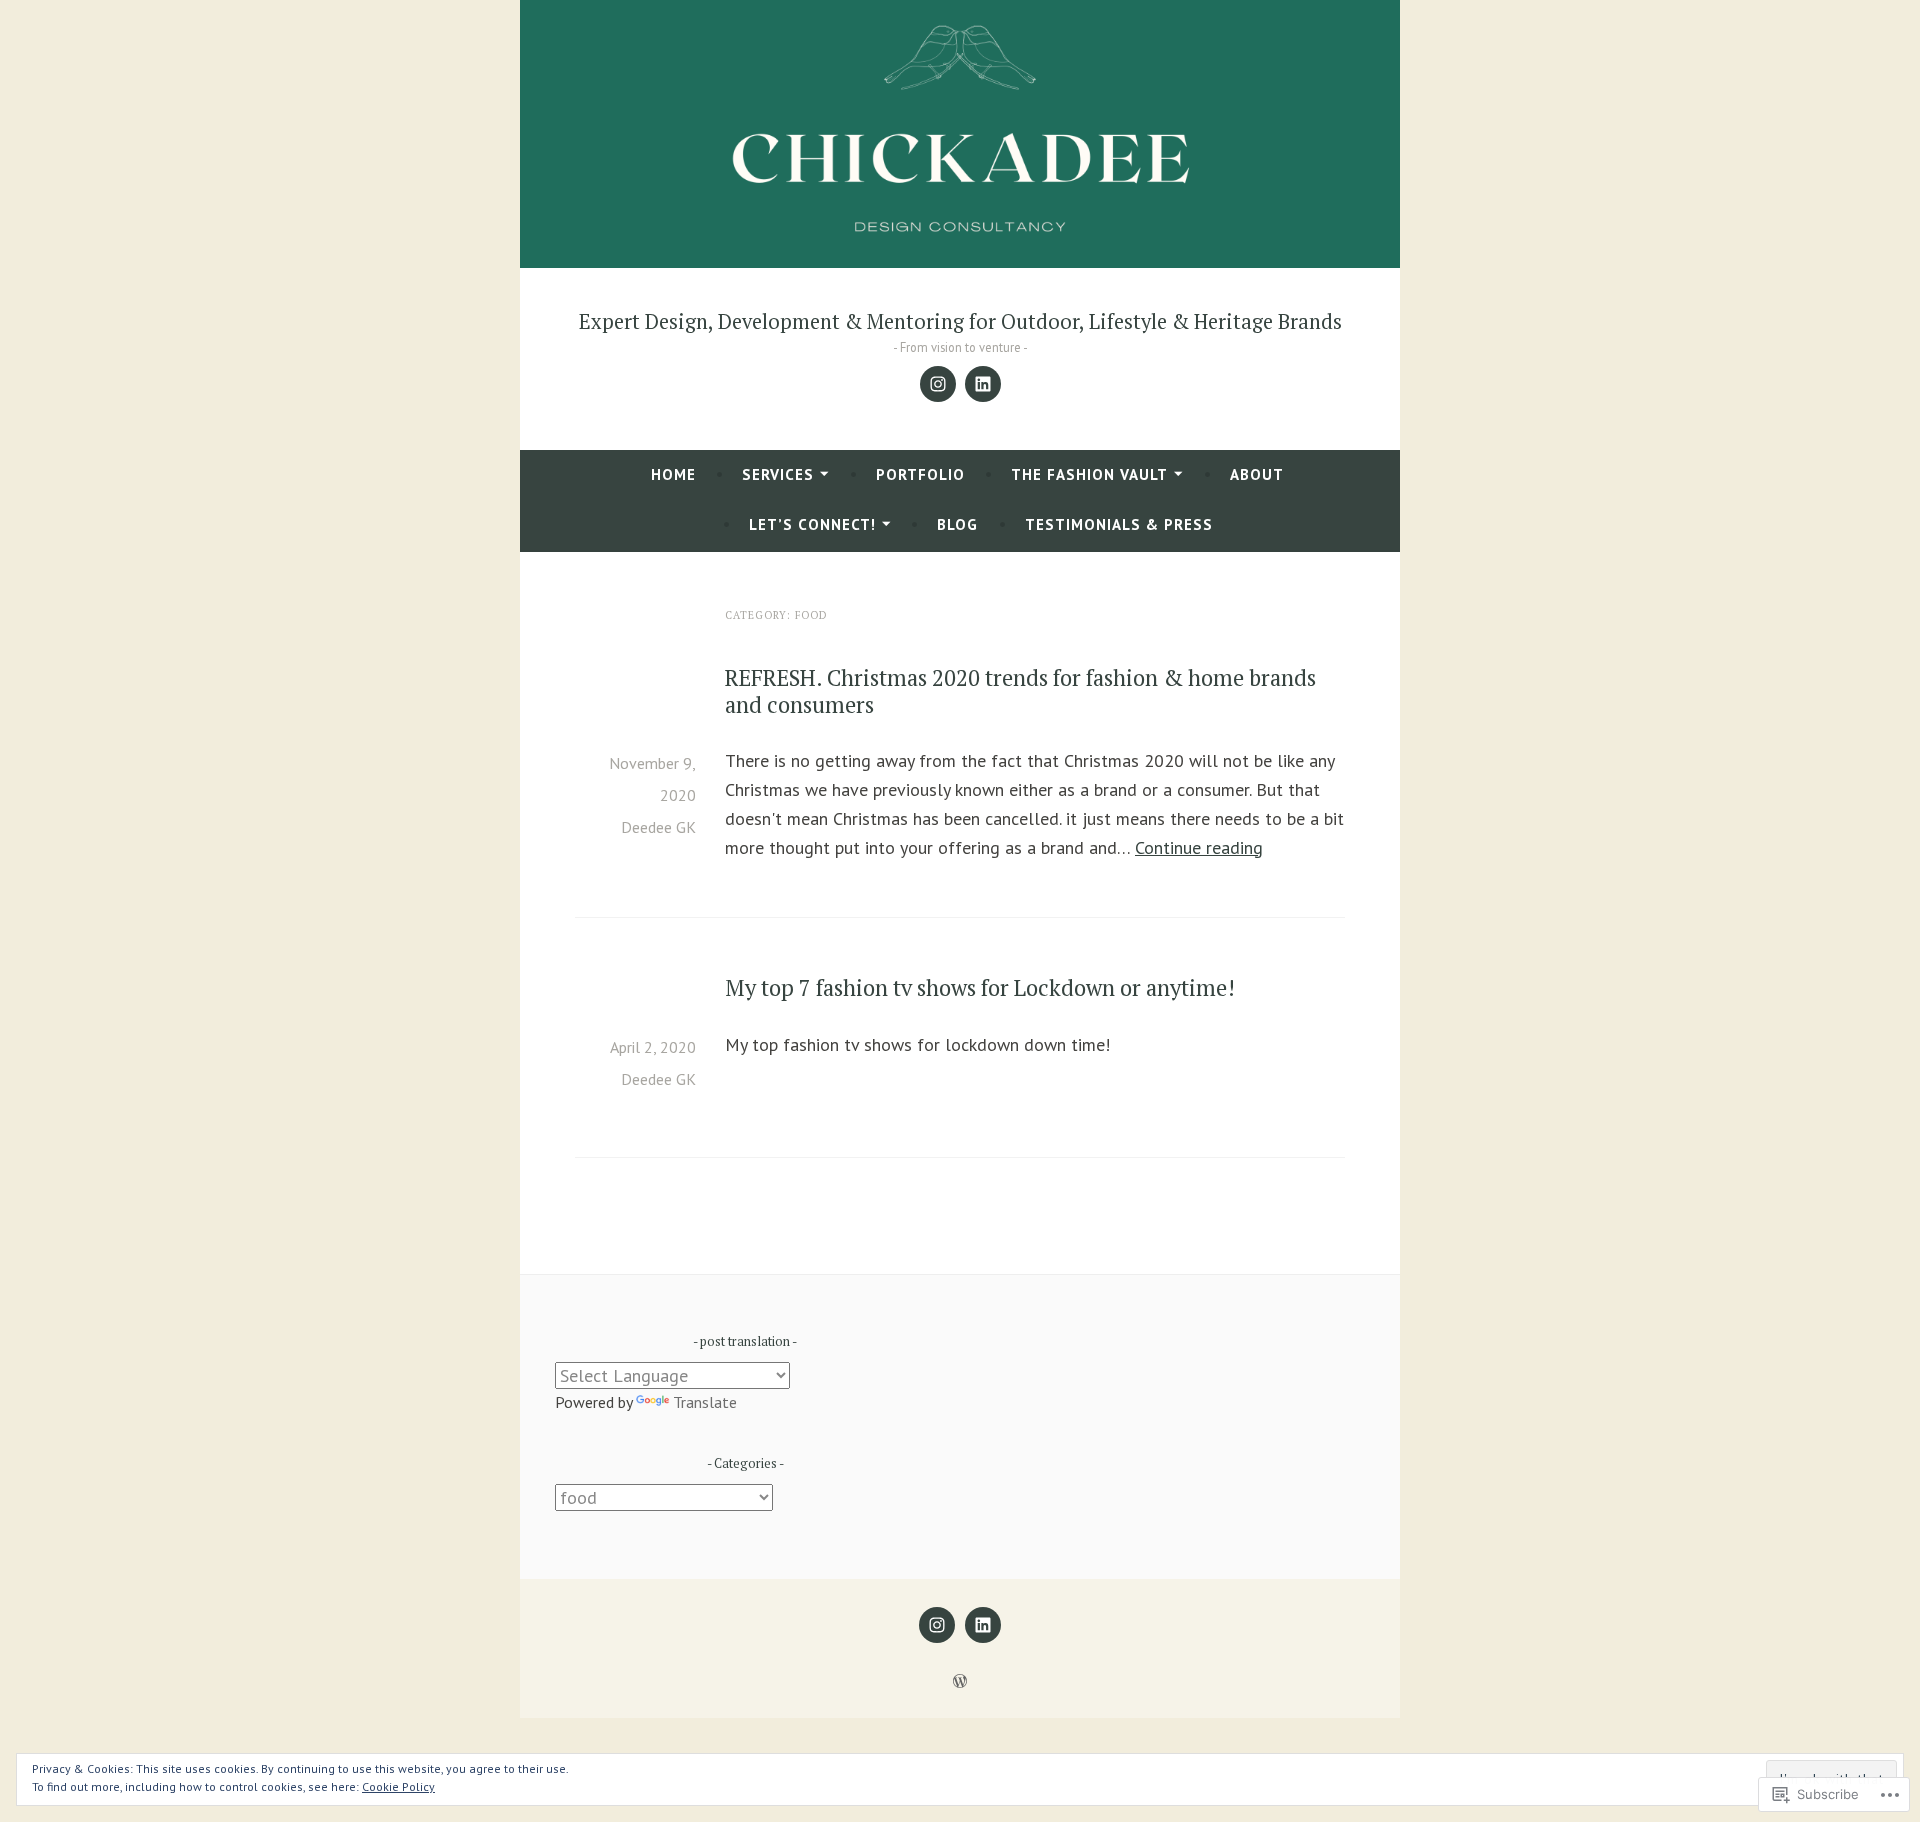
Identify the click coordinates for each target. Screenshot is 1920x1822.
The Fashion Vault (1089, 474)
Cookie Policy (398, 1786)
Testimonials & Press (1119, 524)
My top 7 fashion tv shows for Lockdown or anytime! (980, 987)
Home (673, 474)
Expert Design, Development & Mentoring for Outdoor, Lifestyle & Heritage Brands (960, 321)
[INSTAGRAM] (937, 1625)
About (1257, 474)
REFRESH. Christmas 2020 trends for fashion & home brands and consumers (1020, 691)
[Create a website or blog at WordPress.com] (960, 1681)
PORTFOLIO (920, 474)
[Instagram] (938, 384)
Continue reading (1199, 847)
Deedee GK (658, 827)
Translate (705, 1402)
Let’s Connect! (812, 524)
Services (778, 474)
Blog (957, 524)
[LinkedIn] (983, 384)
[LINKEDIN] (983, 1625)
